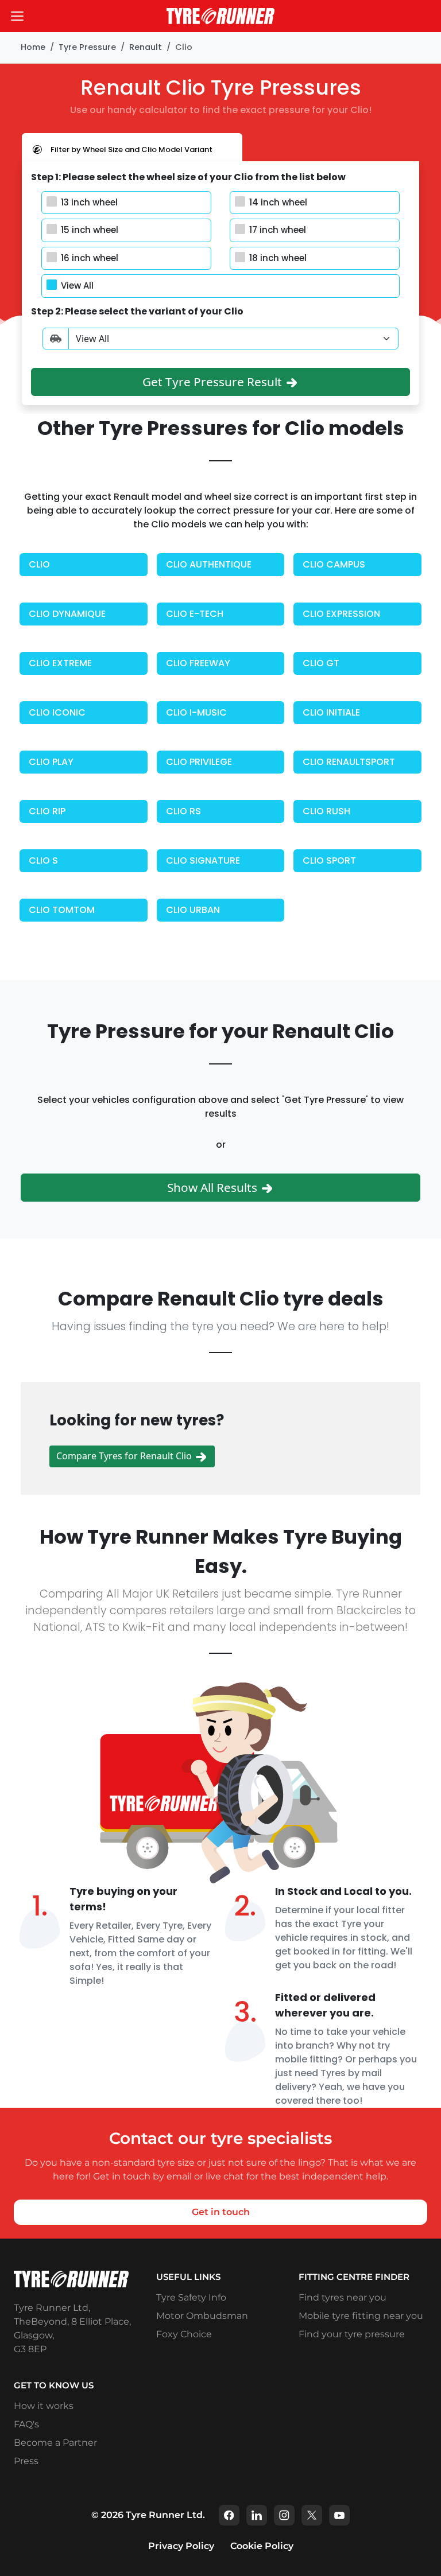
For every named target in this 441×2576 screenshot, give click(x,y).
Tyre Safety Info (191, 2297)
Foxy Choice (184, 2334)
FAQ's (26, 2424)
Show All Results (214, 1187)
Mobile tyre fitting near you (361, 2316)
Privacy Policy (181, 2546)
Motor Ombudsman (202, 2316)
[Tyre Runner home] (220, 16)
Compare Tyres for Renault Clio (125, 1456)
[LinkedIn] (257, 2515)
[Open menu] (17, 16)
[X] (312, 2515)
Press (26, 2461)
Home (33, 47)
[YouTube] (339, 2515)
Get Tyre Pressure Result (214, 382)
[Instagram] (284, 2515)
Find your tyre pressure (352, 2334)
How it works (44, 2406)
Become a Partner (55, 2443)
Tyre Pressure (87, 47)
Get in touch (221, 2212)
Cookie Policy (262, 2546)
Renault (146, 47)
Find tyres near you (343, 2297)
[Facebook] (229, 2515)
